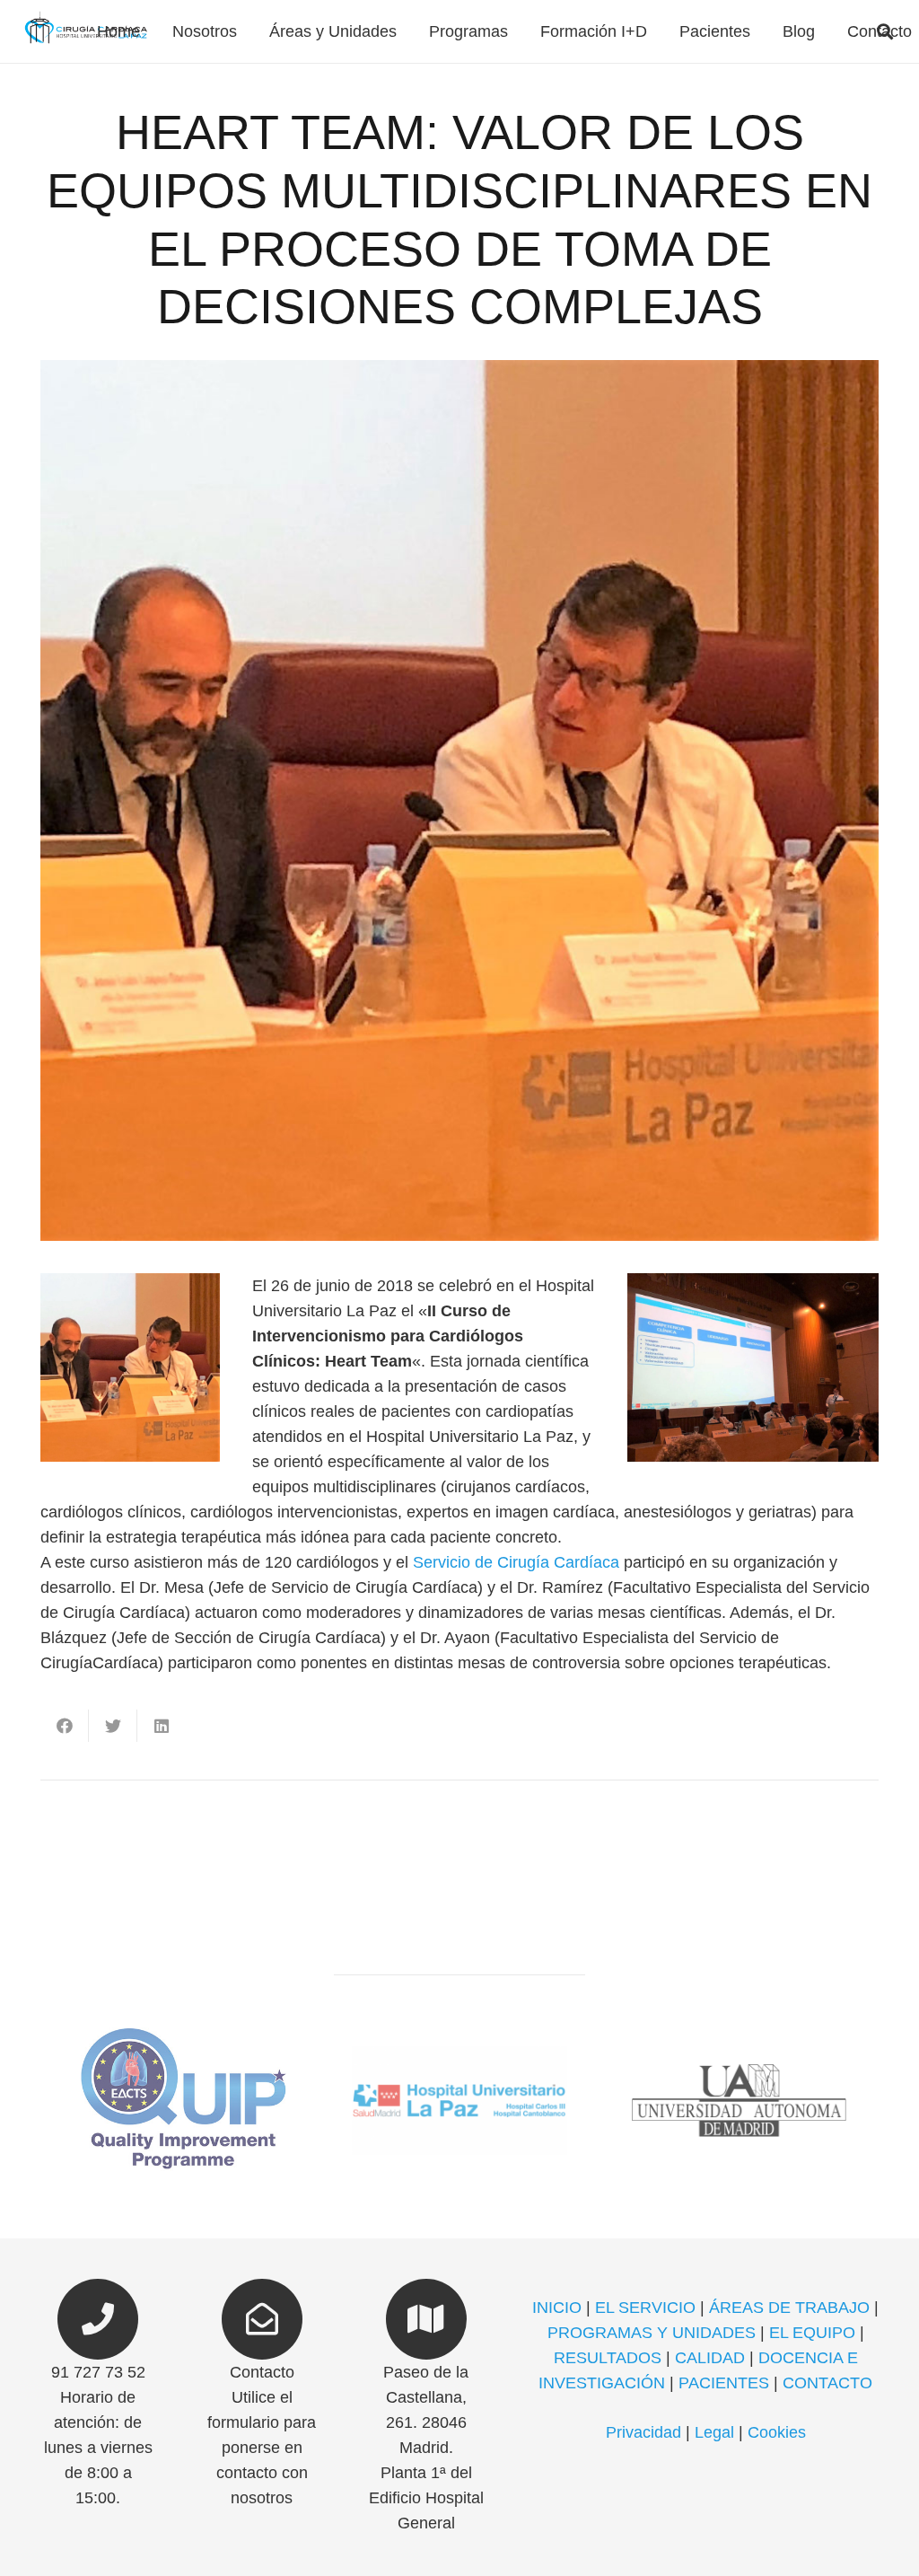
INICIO (557, 2308)
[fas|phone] (98, 2319)
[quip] (180, 2101)
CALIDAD (710, 2358)
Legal (714, 2432)
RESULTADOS (608, 2358)
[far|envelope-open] (263, 2319)
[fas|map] (426, 2319)
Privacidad (643, 2432)
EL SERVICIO (645, 2308)
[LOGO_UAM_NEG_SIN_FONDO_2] (739, 2101)
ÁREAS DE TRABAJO (789, 2308)
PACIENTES (724, 2383)
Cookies (777, 2432)
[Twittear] (113, 1726)
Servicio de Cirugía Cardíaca (516, 1562)
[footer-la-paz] (459, 2101)
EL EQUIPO (812, 2333)
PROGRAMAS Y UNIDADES (652, 2333)
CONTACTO (827, 2383)
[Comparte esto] (65, 1726)
